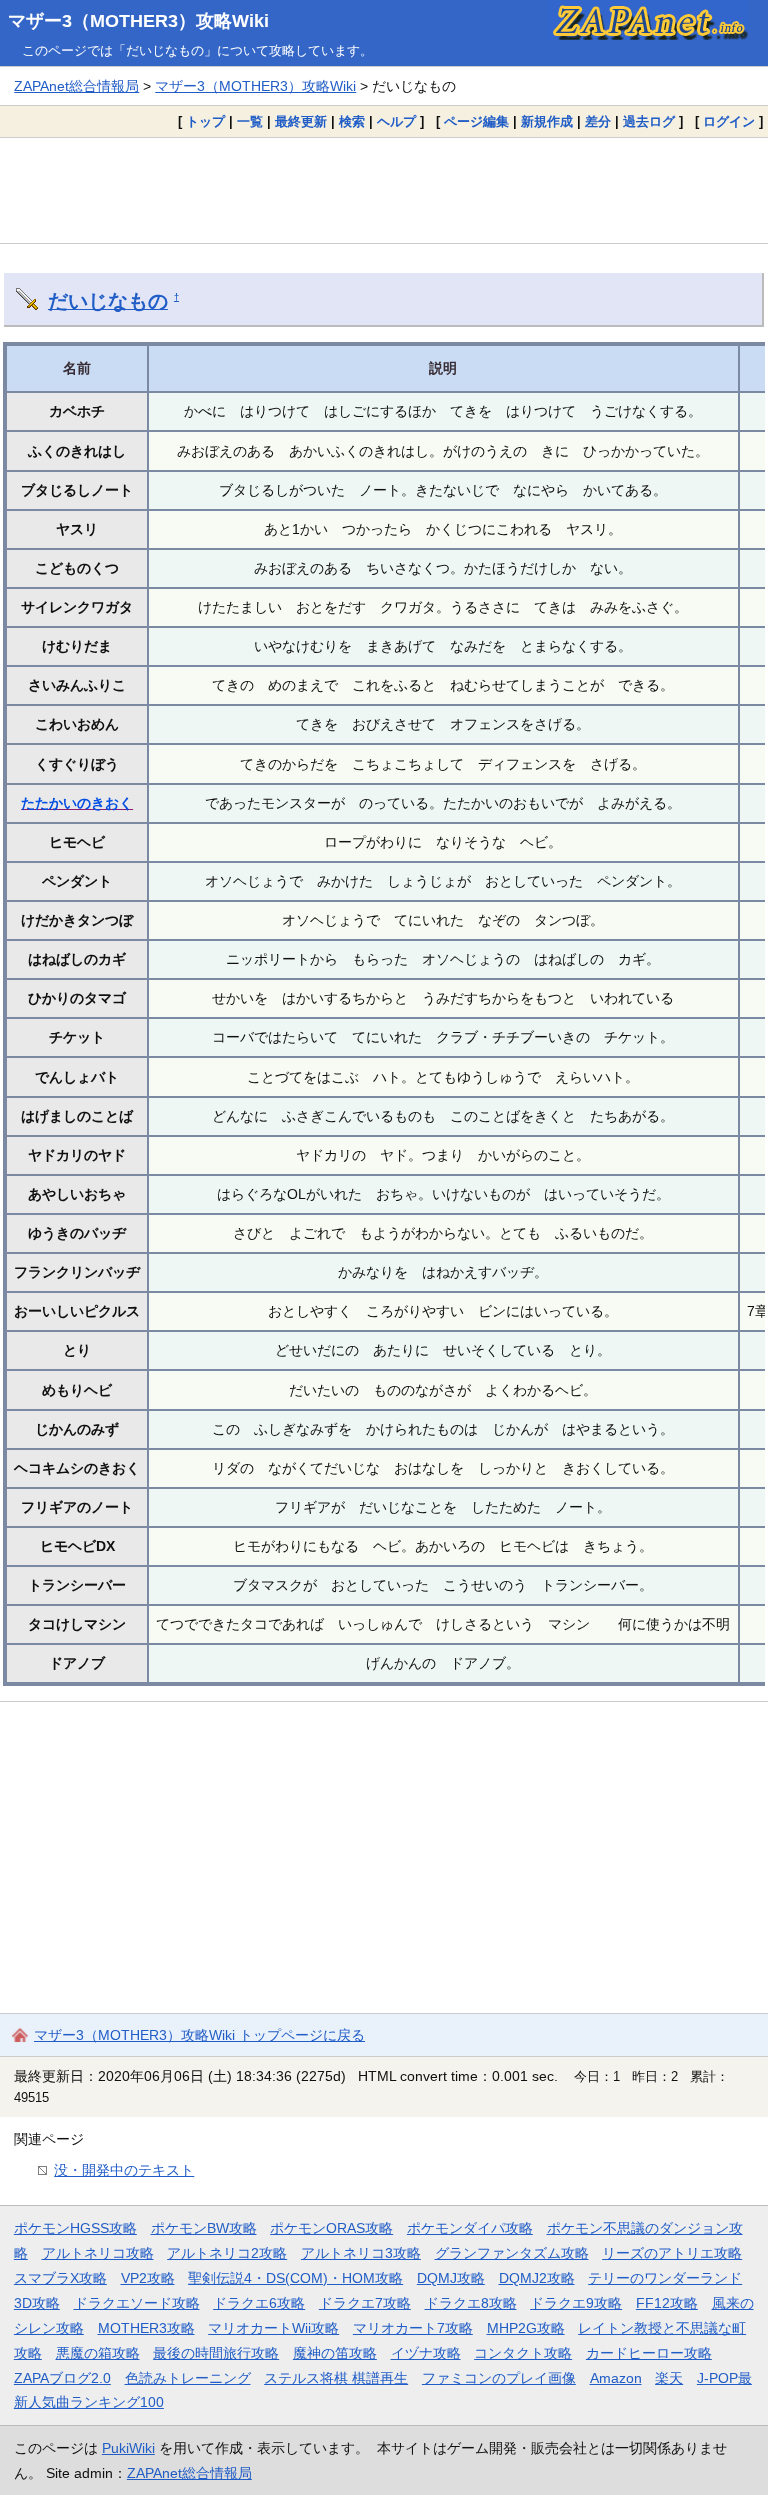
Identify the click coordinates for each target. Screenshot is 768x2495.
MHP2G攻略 (526, 2328)
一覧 (250, 121)
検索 (352, 121)
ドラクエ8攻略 (471, 2303)
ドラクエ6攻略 (259, 2303)
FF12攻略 (667, 2303)
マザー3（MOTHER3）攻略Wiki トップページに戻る (199, 2035)
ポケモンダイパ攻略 (470, 2228)
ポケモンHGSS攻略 (75, 2228)
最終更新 (301, 121)
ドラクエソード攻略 (137, 2303)
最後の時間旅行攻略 (216, 2353)
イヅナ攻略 (426, 2353)
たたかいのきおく (77, 803)
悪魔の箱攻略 (98, 2353)
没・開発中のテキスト (124, 2170)
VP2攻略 (148, 2278)
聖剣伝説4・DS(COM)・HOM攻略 (295, 2278)
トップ (205, 121)
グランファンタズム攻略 (512, 2253)
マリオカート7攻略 (413, 2328)
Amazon (616, 2378)
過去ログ (649, 121)
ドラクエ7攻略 (365, 2303)
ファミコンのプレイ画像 (499, 2378)
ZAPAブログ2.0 (62, 2378)
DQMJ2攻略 (537, 2278)
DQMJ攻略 (451, 2278)
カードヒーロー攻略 (649, 2353)
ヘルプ (396, 121)
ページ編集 (476, 121)
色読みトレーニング (188, 2378)
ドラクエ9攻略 (576, 2303)
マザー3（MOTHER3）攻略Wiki (138, 21)
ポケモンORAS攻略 (331, 2228)
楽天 (669, 2378)
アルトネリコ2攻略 (227, 2253)
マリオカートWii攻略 (273, 2328)
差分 (598, 121)
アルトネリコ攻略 (98, 2253)
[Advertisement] (384, 190)
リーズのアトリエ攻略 (672, 2253)
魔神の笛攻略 (335, 2353)
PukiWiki (128, 2448)
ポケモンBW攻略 (204, 2228)
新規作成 (547, 121)
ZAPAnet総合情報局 (76, 86)
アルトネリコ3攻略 (361, 2253)
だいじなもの (108, 301)
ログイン (729, 121)
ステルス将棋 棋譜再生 (336, 2378)
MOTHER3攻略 (146, 2328)
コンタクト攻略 (523, 2353)
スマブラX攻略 (60, 2278)
